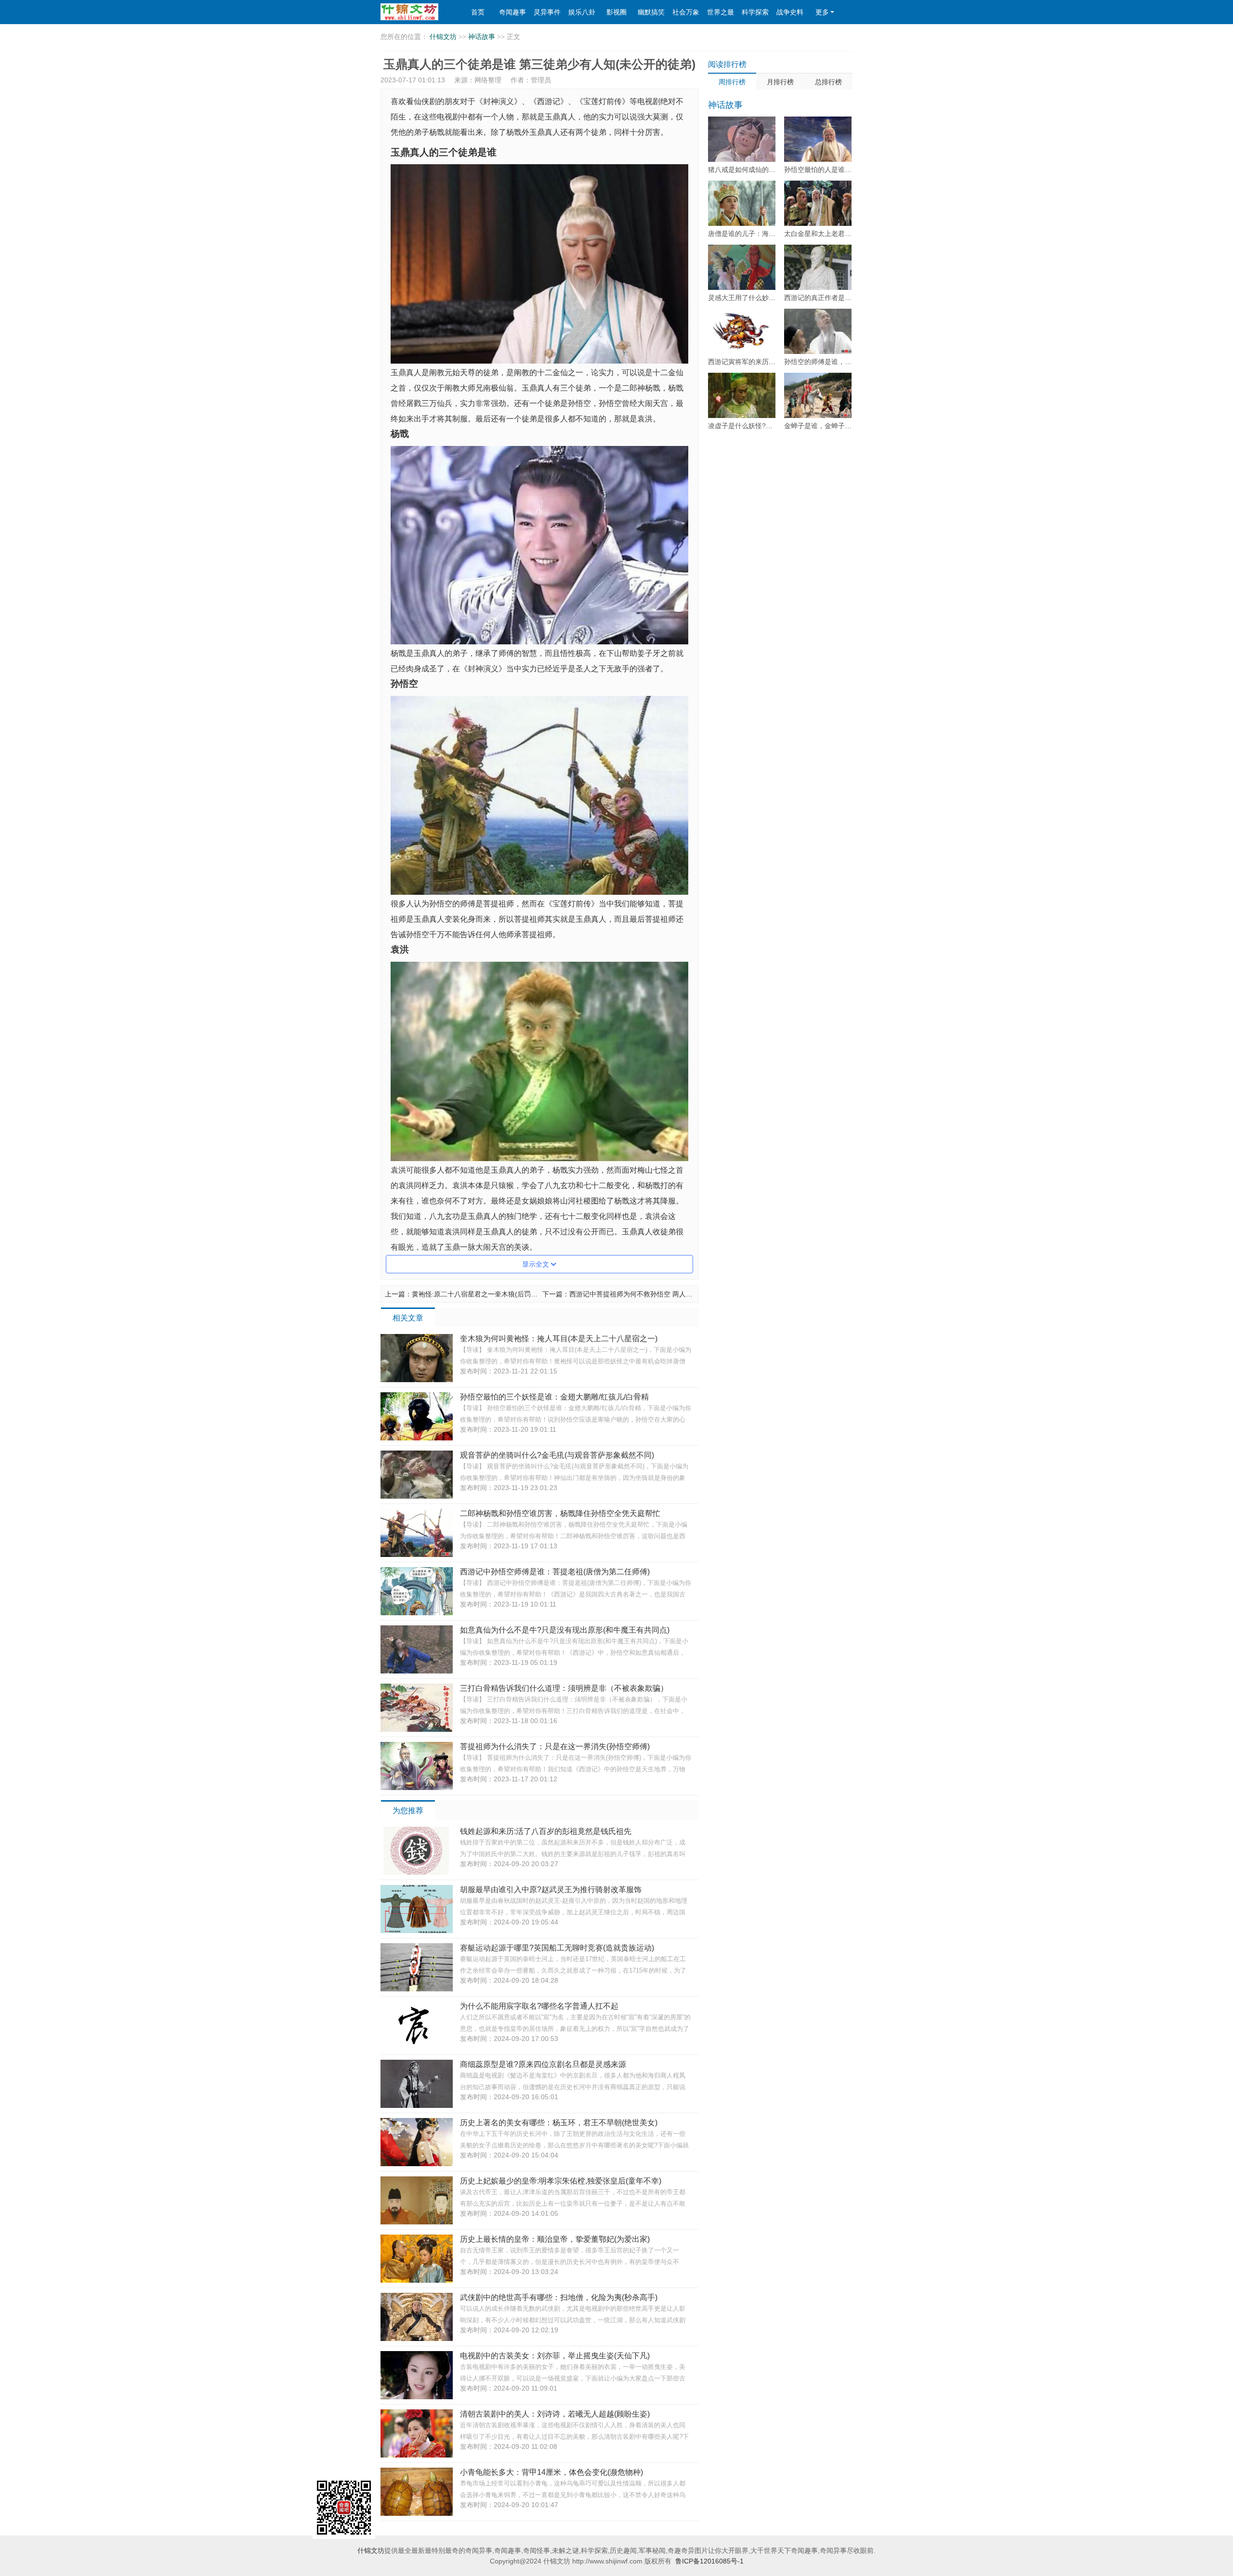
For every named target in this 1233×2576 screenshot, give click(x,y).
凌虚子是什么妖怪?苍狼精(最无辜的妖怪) (770, 426)
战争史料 (790, 12)
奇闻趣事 (512, 12)
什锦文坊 (443, 37)
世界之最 (721, 12)
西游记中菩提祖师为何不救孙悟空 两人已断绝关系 (644, 1294)
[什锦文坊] (416, 12)
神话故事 (482, 37)
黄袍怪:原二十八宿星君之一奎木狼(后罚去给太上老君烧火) (499, 1294)
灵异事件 (547, 12)
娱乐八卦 (582, 12)
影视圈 (616, 12)
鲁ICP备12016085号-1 (709, 2561)
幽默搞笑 (651, 12)
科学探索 (755, 12)
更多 (822, 12)
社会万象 (686, 12)
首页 (478, 12)
